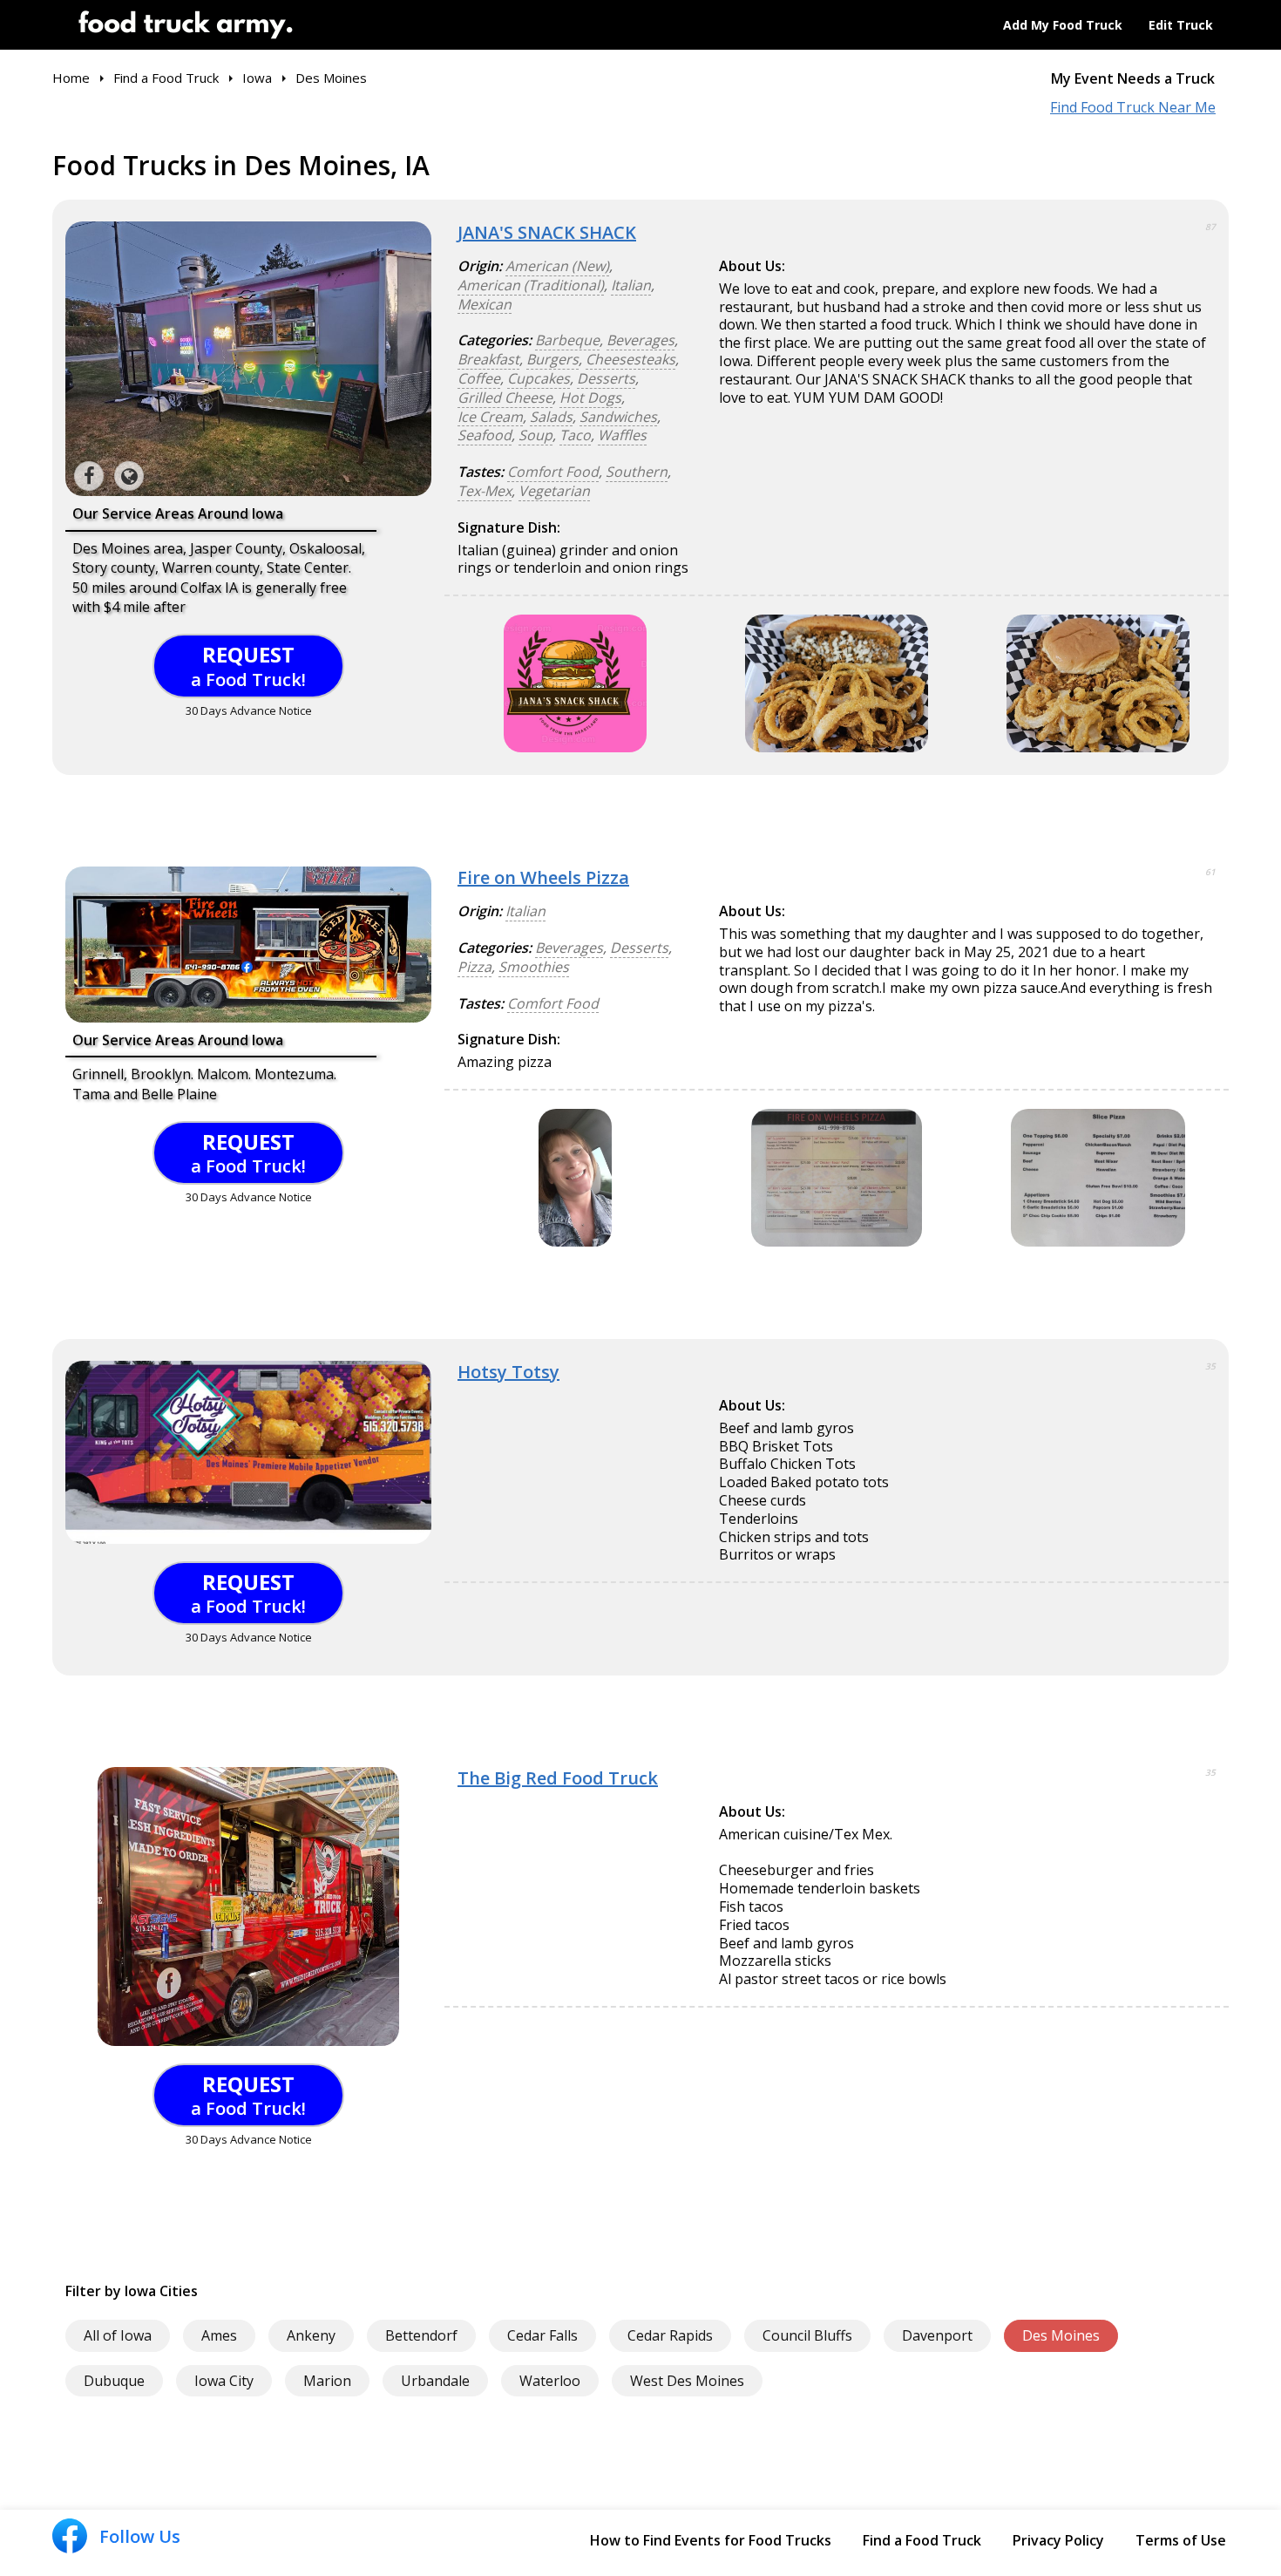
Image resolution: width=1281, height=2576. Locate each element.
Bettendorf (421, 2335)
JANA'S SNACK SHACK (547, 232)
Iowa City (224, 2381)
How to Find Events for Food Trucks (711, 2540)
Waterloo (550, 2381)
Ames (219, 2335)
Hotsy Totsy (508, 1372)
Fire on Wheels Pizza (543, 877)
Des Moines (1061, 2335)
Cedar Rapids (670, 2335)
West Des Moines (687, 2381)
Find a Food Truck (922, 2540)
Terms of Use (1181, 2540)
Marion (327, 2381)
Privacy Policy (1058, 2540)
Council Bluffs (807, 2335)
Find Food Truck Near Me (1133, 108)
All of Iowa (118, 2335)
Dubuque (114, 2381)
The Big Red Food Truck (558, 1778)
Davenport (937, 2335)
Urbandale (435, 2381)
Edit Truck (1181, 25)
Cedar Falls (542, 2335)
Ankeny (311, 2335)
